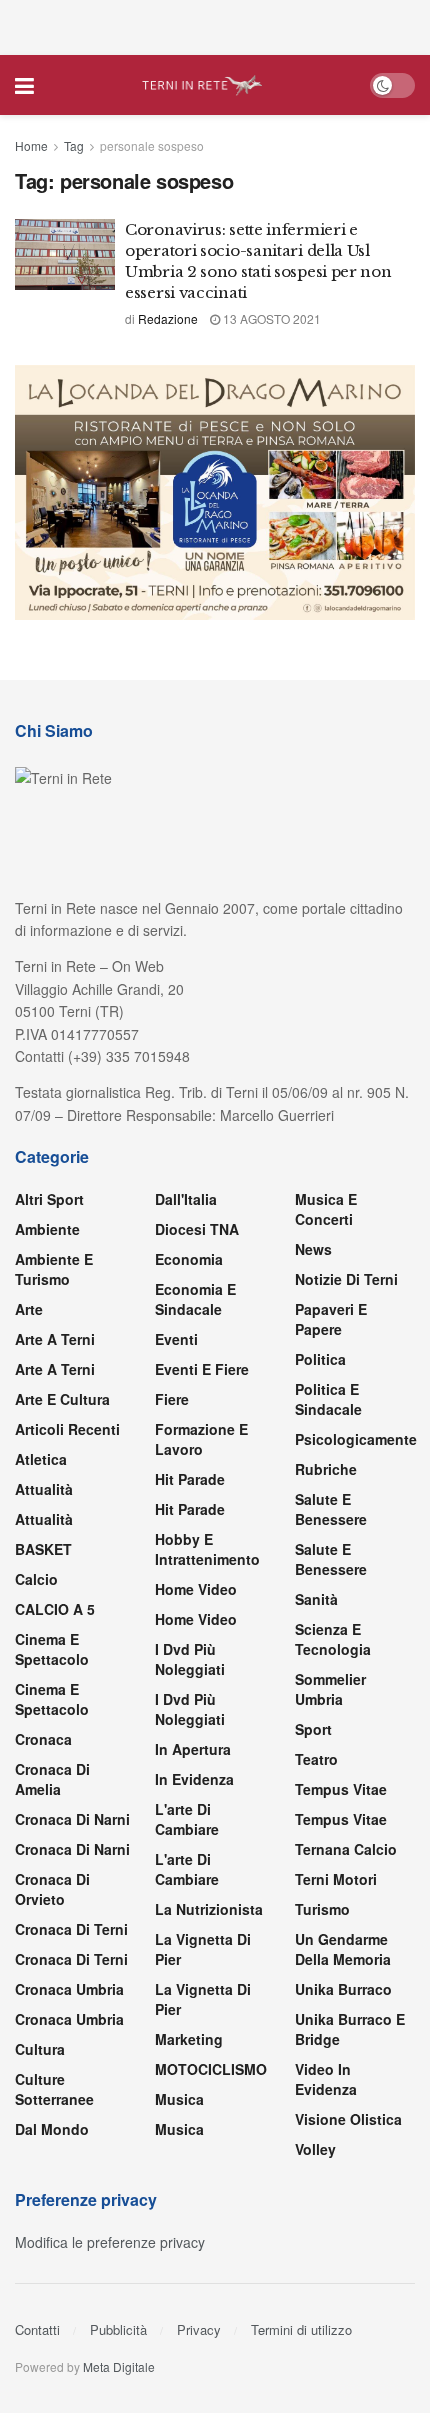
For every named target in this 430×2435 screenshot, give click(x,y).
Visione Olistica (348, 2119)
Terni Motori (336, 1879)
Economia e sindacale (195, 1299)
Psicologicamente (356, 1439)
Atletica (41, 1459)
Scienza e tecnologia (333, 1639)
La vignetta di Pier (203, 1949)
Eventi (176, 1339)
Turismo (322, 1909)
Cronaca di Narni (72, 1849)
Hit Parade (190, 1479)
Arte (29, 1309)
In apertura (193, 1749)
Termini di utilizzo (301, 2329)
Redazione (168, 318)
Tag (74, 145)
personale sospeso (152, 145)
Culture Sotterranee (54, 2089)
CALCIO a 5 (55, 1609)
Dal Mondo (52, 2129)
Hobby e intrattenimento (207, 1549)
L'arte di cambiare (187, 1819)
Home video (196, 1589)
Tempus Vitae (341, 1789)
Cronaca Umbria (69, 1989)
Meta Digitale (119, 2366)
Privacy (199, 2329)
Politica (320, 1359)
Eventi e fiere (202, 1369)
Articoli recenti (67, 1429)
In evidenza (194, 1779)
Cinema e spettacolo (52, 1649)
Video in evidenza (326, 2079)
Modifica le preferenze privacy (110, 2242)
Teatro (316, 1759)
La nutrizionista (209, 1909)
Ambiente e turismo (54, 1269)
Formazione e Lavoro (201, 1439)
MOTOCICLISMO (211, 2069)
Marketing (189, 2039)
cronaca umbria (69, 2019)
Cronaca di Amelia (52, 1779)
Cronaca (43, 1739)
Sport (313, 1729)
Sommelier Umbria (330, 1689)
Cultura (40, 2049)
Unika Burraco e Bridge (350, 2029)
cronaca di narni (72, 1819)
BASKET (43, 1549)
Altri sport (49, 1199)
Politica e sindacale (328, 1399)
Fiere (172, 1399)
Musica (179, 2099)
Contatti (37, 2329)
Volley (315, 2149)
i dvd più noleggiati (190, 1659)
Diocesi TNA (197, 1229)
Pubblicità (118, 2329)
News (313, 1249)
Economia (189, 1259)
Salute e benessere (331, 1509)
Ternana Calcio (346, 1849)
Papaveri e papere (331, 1319)
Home (31, 145)
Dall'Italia (186, 1199)
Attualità (44, 1489)
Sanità (316, 1599)
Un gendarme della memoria (343, 1949)
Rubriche (326, 1469)
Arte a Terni (55, 1339)
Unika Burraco (343, 1989)
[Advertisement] (215, 25)
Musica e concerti (326, 1209)
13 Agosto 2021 (270, 318)
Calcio (36, 1579)
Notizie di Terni (346, 1279)
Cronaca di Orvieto (52, 1889)
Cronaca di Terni (71, 1929)
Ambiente (47, 1229)
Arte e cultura (62, 1399)
